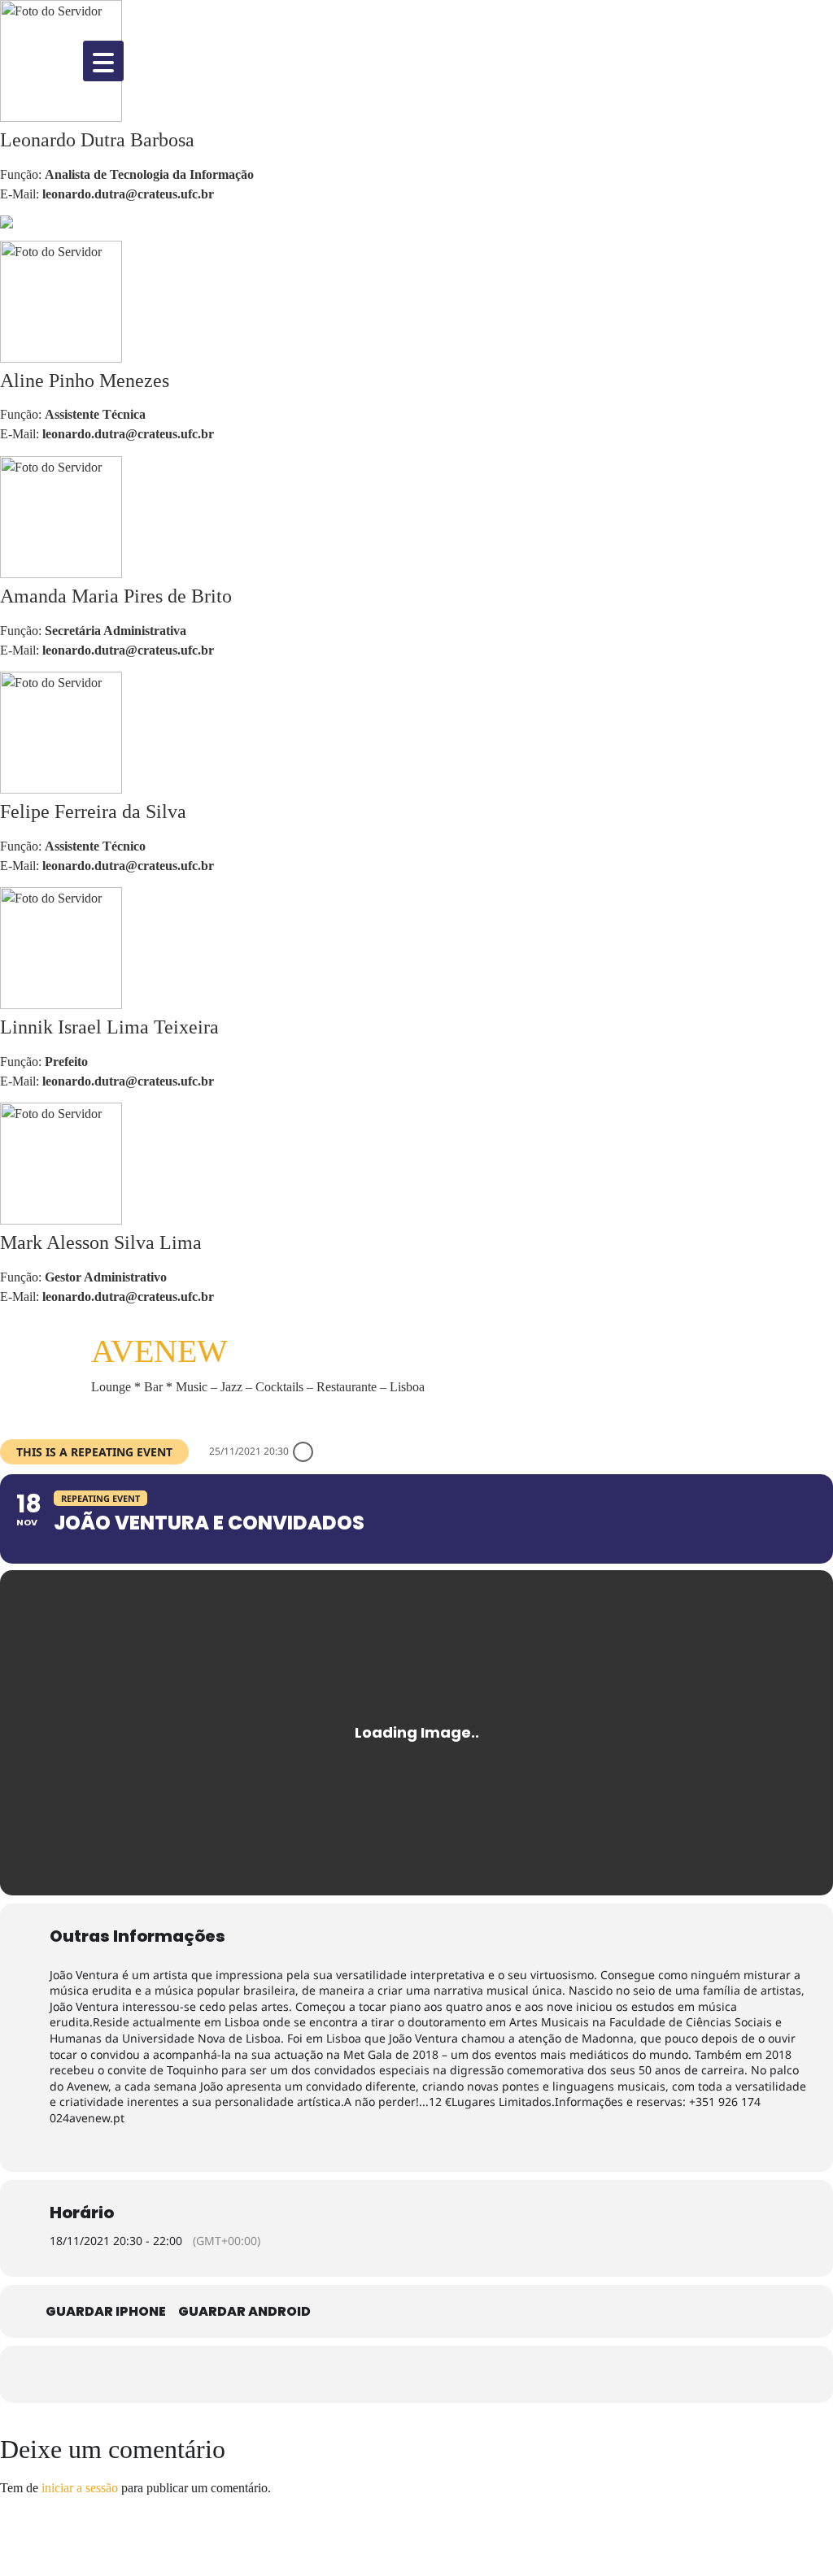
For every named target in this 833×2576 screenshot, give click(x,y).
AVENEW (159, 1351)
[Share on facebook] (343, 2374)
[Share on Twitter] (392, 2374)
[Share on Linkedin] (441, 2374)
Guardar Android (244, 2312)
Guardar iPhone (106, 2312)
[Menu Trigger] (103, 61)
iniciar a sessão (80, 2488)
